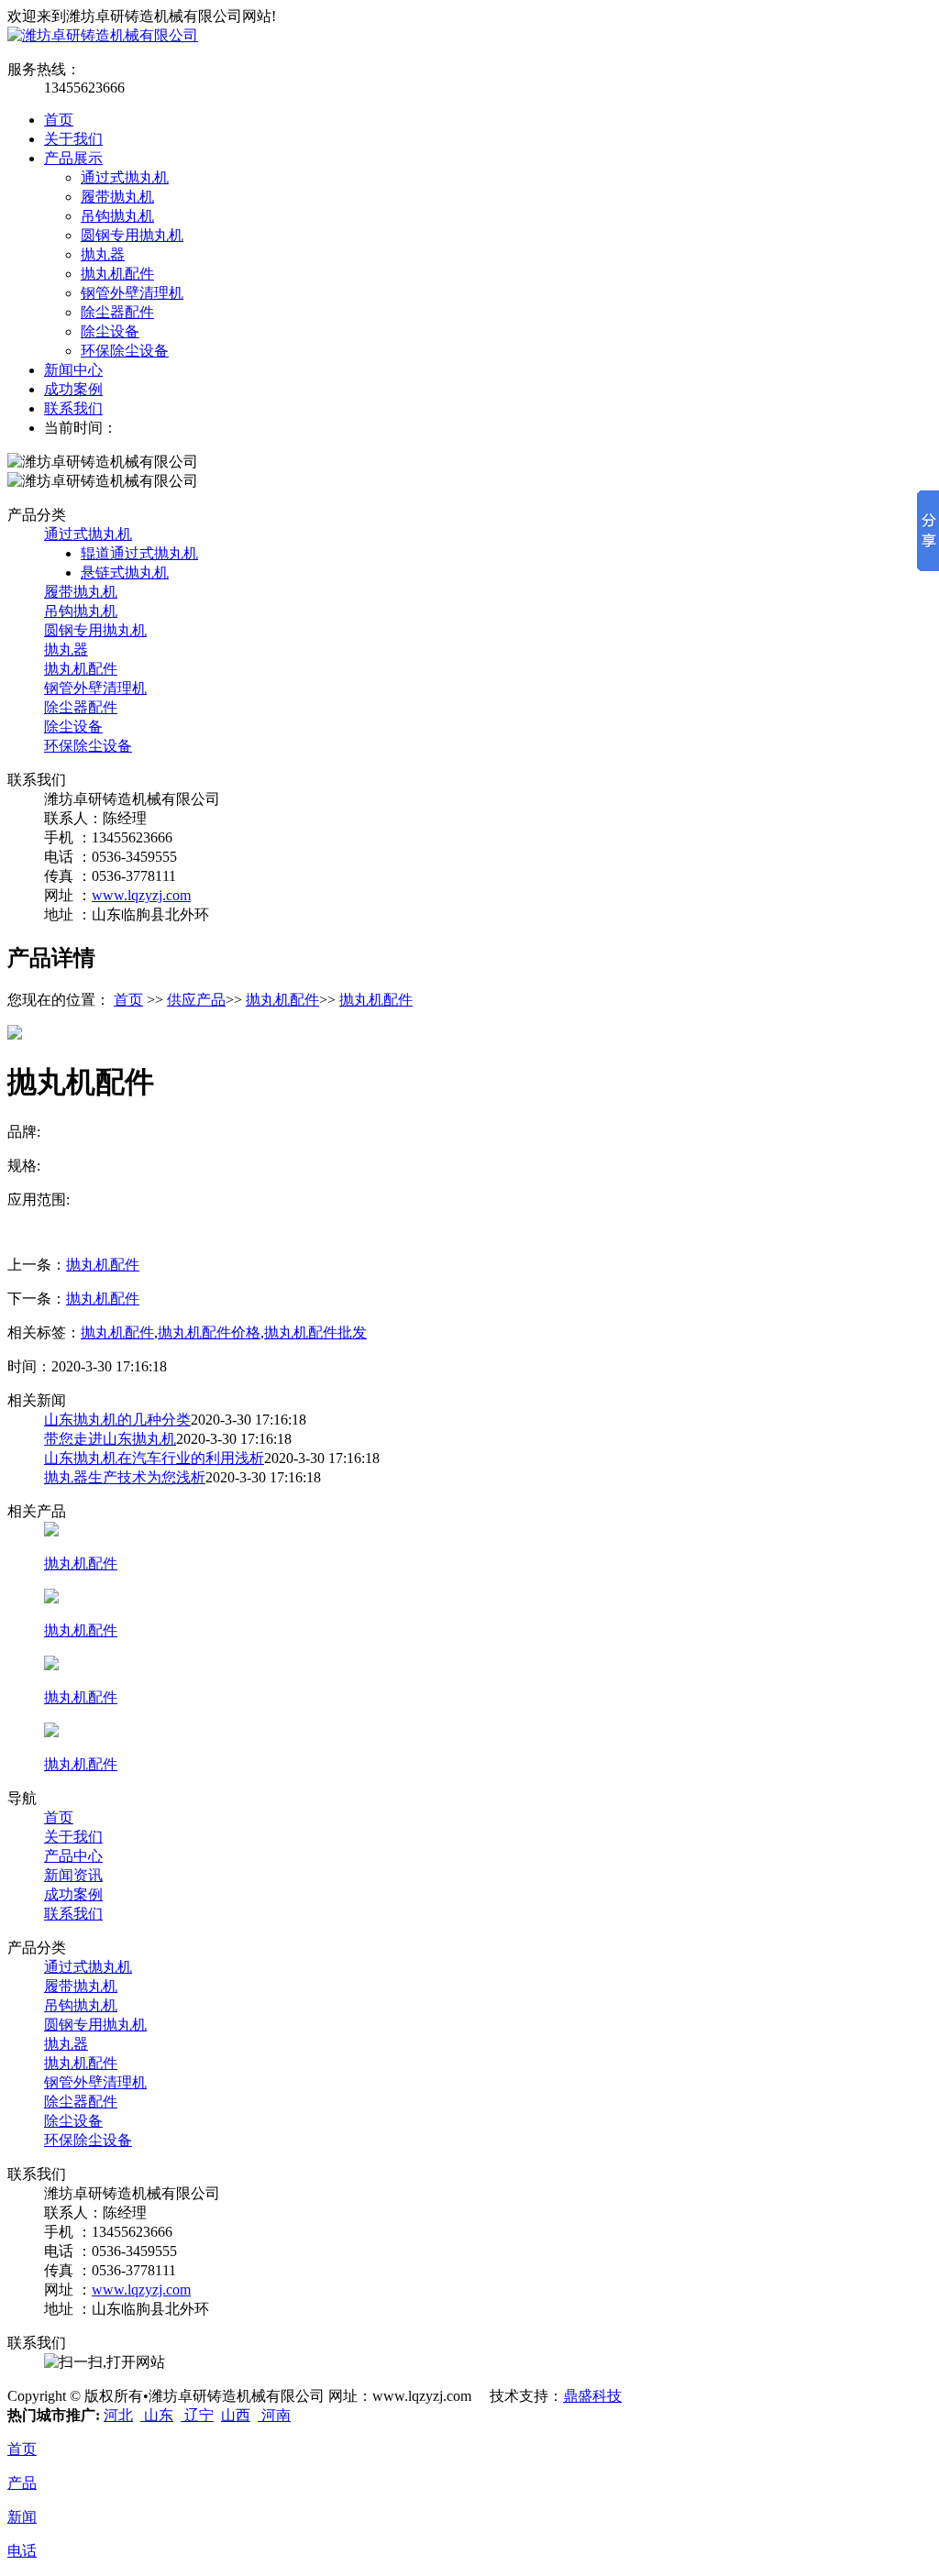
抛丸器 (103, 254)
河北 (118, 2415)
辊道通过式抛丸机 (139, 553)
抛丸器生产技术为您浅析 (125, 1477)
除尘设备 (110, 331)
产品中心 (73, 1856)
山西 (236, 2415)
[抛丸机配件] (51, 1531)
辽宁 (197, 2415)
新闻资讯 (73, 1875)
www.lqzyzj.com (141, 895)
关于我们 (73, 139)
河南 (274, 2415)
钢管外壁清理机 (132, 293)
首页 (59, 120)
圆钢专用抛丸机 (132, 235)
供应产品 (196, 1000)
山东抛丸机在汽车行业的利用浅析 (154, 1458)
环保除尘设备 (125, 351)
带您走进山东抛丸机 (110, 1439)
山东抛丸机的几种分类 (117, 1420)
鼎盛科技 (592, 2396)
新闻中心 (73, 370)
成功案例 (73, 389)
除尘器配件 (117, 312)
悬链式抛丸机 (125, 572)
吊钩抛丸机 (117, 216)
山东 (157, 2415)
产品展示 (73, 158)
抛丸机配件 (117, 274)
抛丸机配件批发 (315, 1332)
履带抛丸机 (117, 197)
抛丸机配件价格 (209, 1332)
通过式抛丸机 (125, 177)
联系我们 (73, 408)
